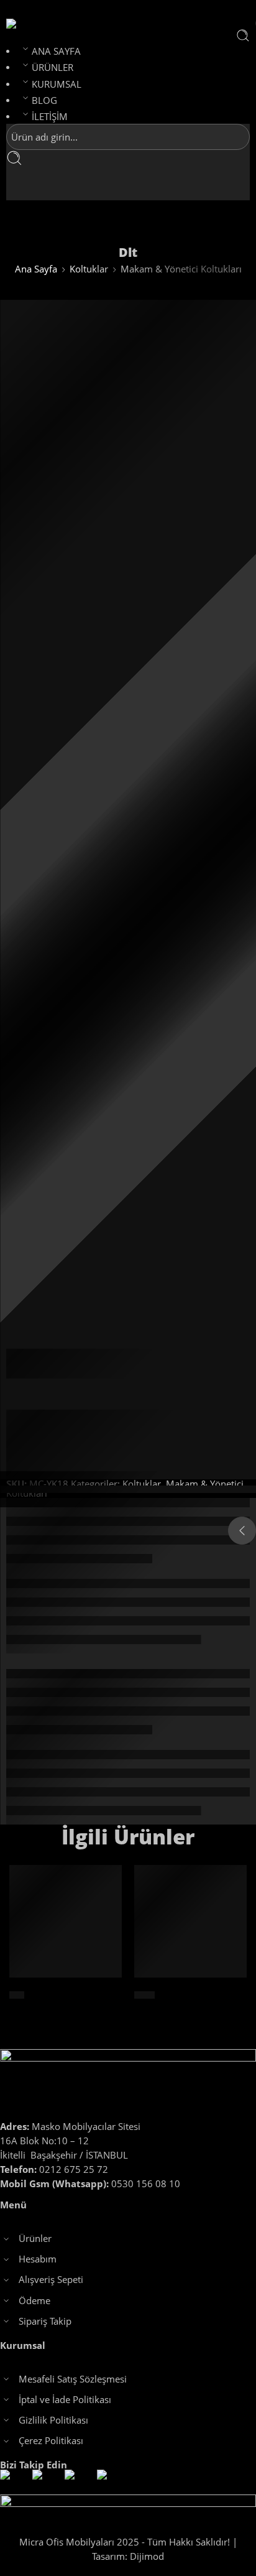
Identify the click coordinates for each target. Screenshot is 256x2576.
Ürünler (35, 2239)
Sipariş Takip (45, 2321)
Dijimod (147, 2556)
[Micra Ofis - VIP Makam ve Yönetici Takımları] (33, 24)
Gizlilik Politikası (53, 2420)
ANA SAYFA (56, 51)
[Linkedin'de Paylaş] (113, 1394)
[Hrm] (190, 1921)
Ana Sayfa (36, 269)
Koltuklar (89, 269)
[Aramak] (243, 35)
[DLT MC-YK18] (52, 346)
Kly (17, 1995)
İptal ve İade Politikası (65, 2400)
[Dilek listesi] (128, 646)
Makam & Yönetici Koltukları (181, 269)
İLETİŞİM (50, 117)
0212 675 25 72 (54, 2169)
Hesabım (38, 2259)
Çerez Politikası (51, 2441)
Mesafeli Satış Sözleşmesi (73, 2379)
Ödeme (34, 2301)
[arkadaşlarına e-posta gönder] (136, 1394)
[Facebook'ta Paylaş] (91, 1394)
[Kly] (66, 1921)
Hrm (144, 1995)
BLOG (44, 100)
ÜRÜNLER (53, 67)
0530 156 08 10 (90, 2184)
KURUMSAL (57, 84)
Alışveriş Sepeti (51, 2280)
